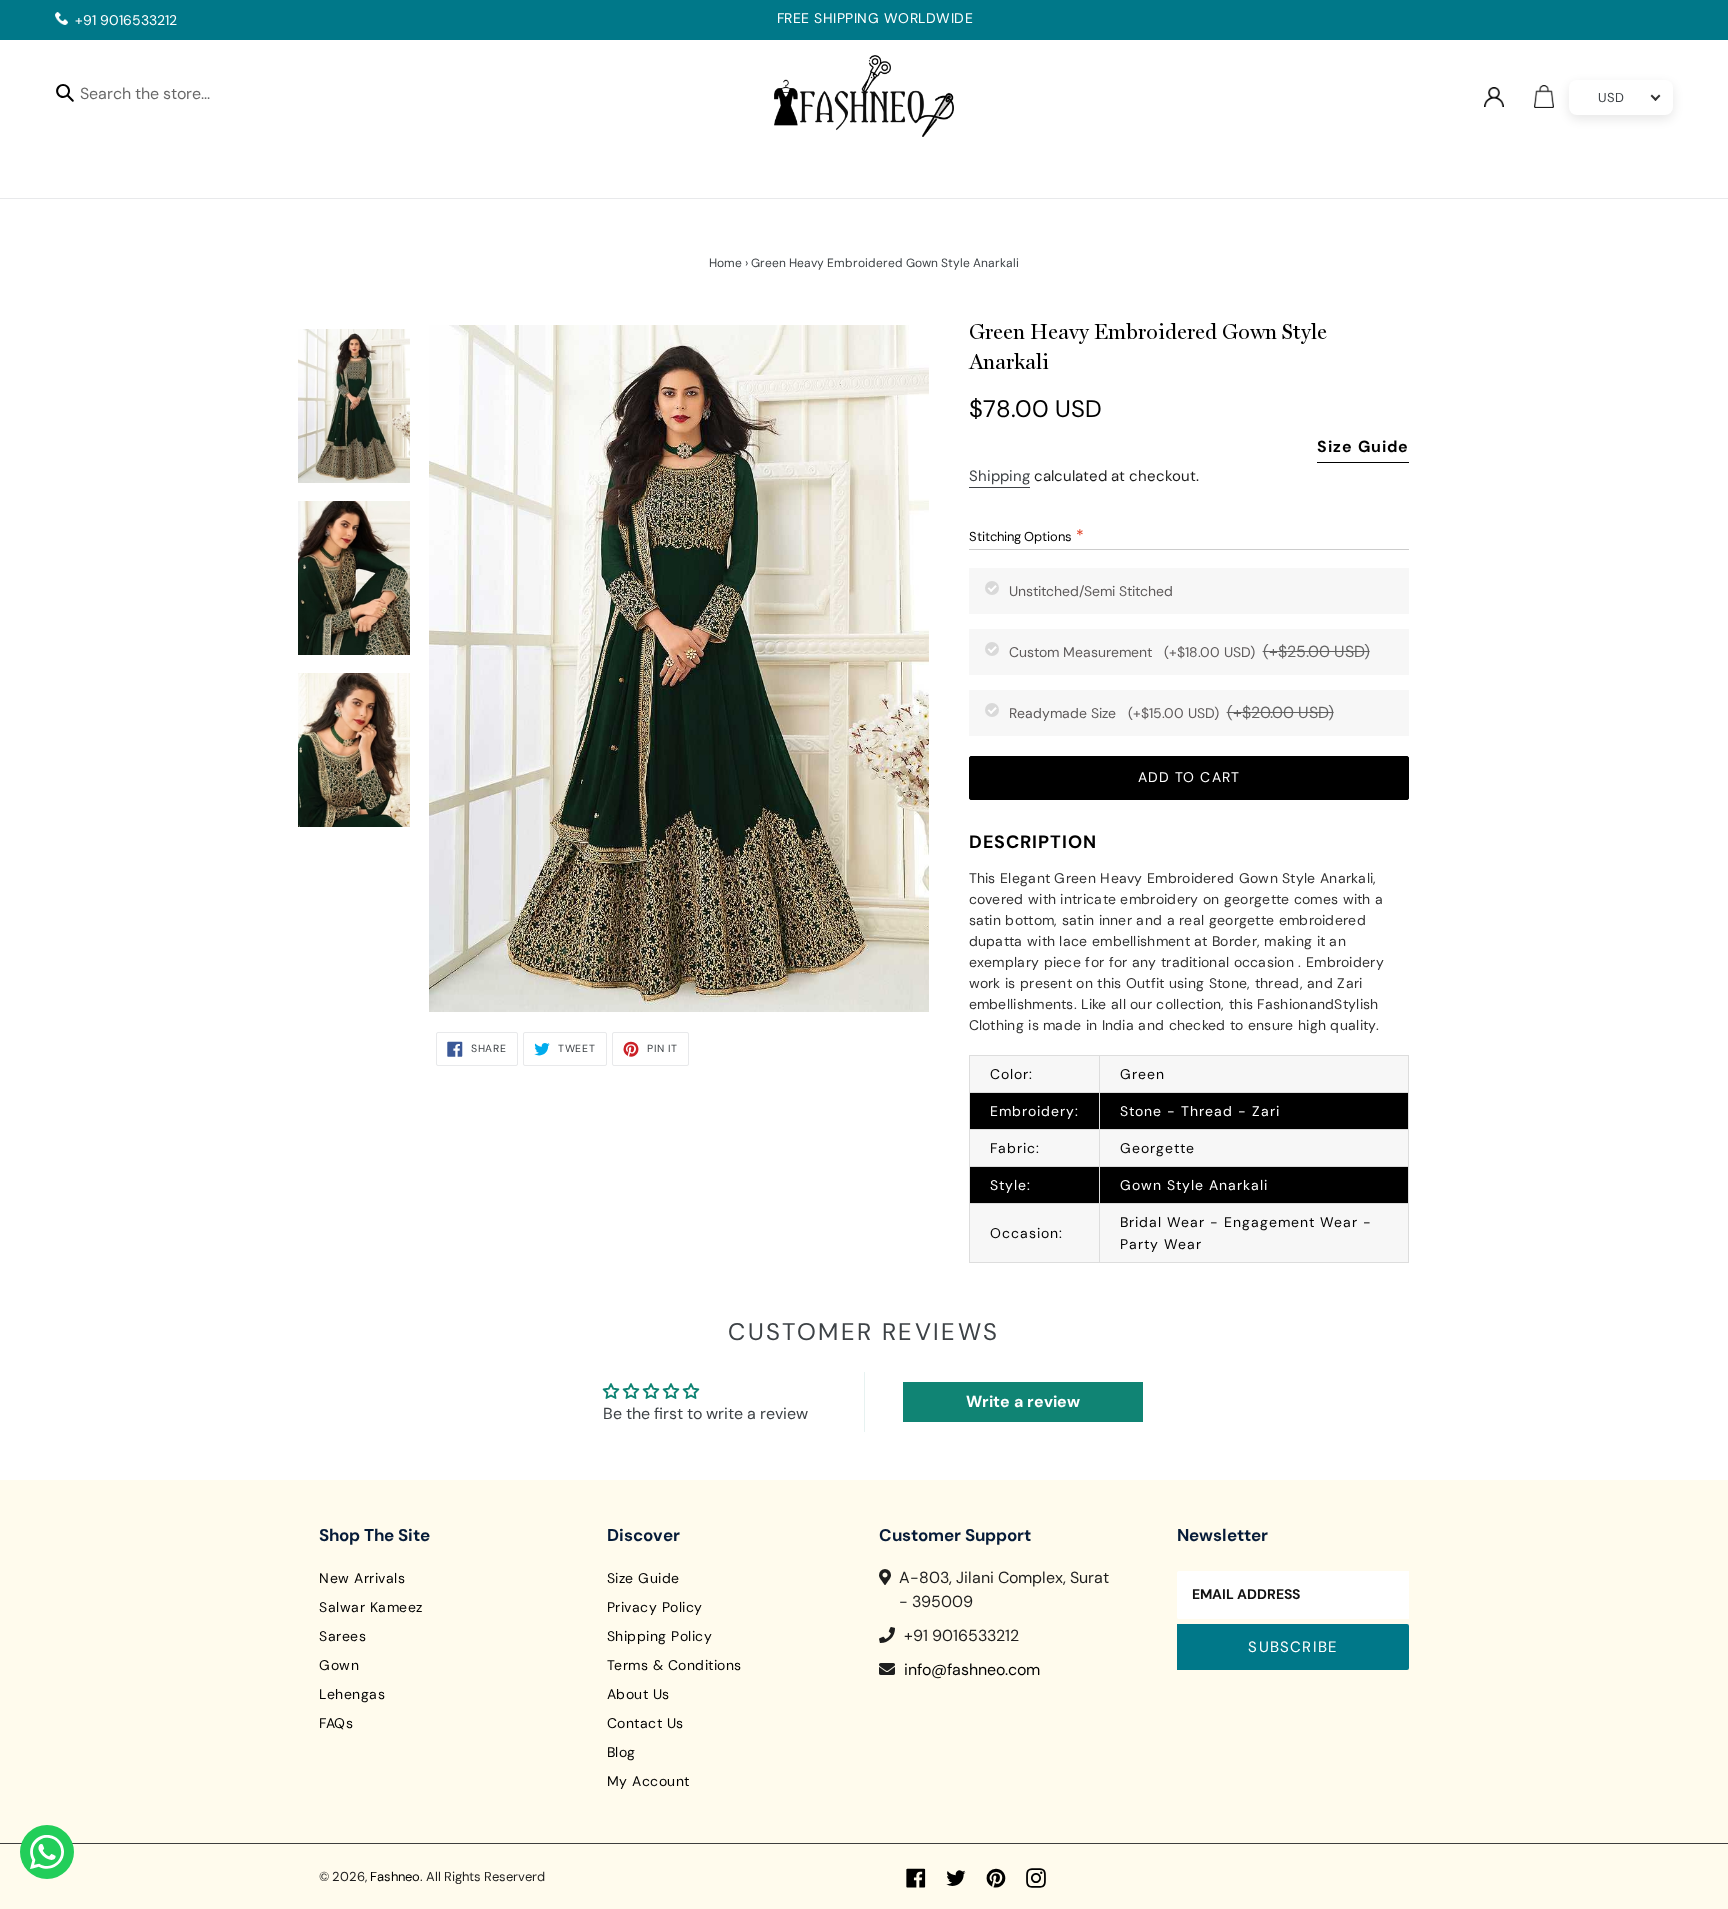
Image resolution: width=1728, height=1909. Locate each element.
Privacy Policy (655, 1607)
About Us (638, 1694)
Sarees (342, 1636)
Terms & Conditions (674, 1665)
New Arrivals (362, 1578)
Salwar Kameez (371, 1607)
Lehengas (352, 1694)
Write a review (1023, 1401)
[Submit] (65, 92)
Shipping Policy (660, 1636)
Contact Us (645, 1723)
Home (725, 263)
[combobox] (162, 96)
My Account (648, 1781)
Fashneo (395, 1876)
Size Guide (1363, 446)
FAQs (336, 1723)
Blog (621, 1752)
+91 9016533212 (126, 20)
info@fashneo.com (972, 1669)
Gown (339, 1665)
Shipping (999, 476)
